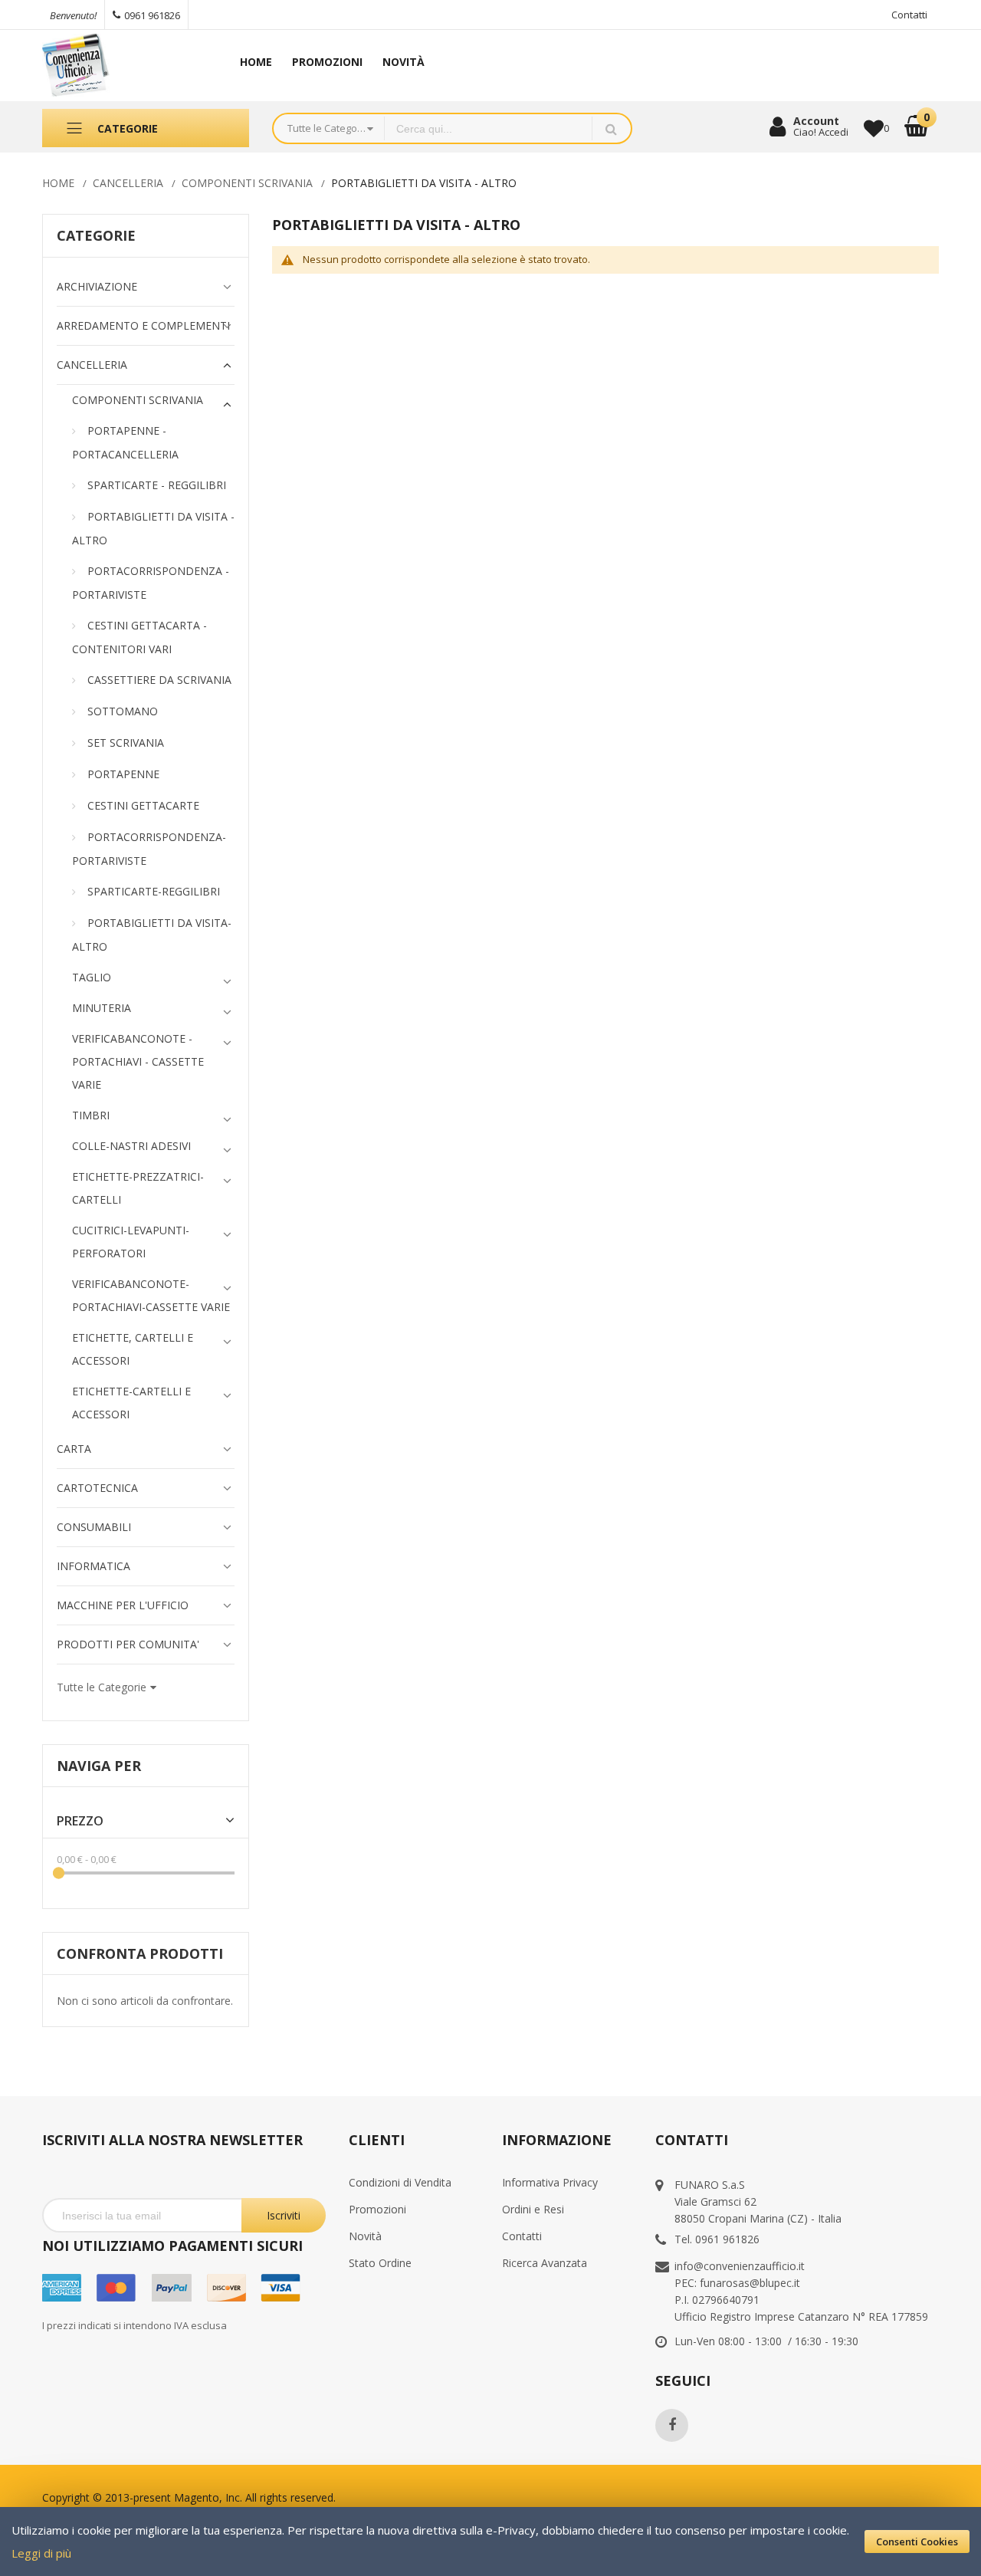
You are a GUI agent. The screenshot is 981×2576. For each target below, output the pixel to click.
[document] (490, 2541)
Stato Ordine (380, 2263)
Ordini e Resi (533, 2209)
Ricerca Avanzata (545, 2263)
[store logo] (123, 66)
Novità (365, 2236)
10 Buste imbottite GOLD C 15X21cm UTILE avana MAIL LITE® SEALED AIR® (159, 2468)
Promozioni (377, 2209)
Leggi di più (41, 2553)
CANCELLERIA (128, 183)
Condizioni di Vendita (400, 2182)
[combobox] (488, 128)
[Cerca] (611, 128)
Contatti (909, 15)
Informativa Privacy (550, 2182)
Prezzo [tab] (80, 1821)
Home (58, 183)
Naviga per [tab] (99, 1766)
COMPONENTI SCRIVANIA (247, 183)
